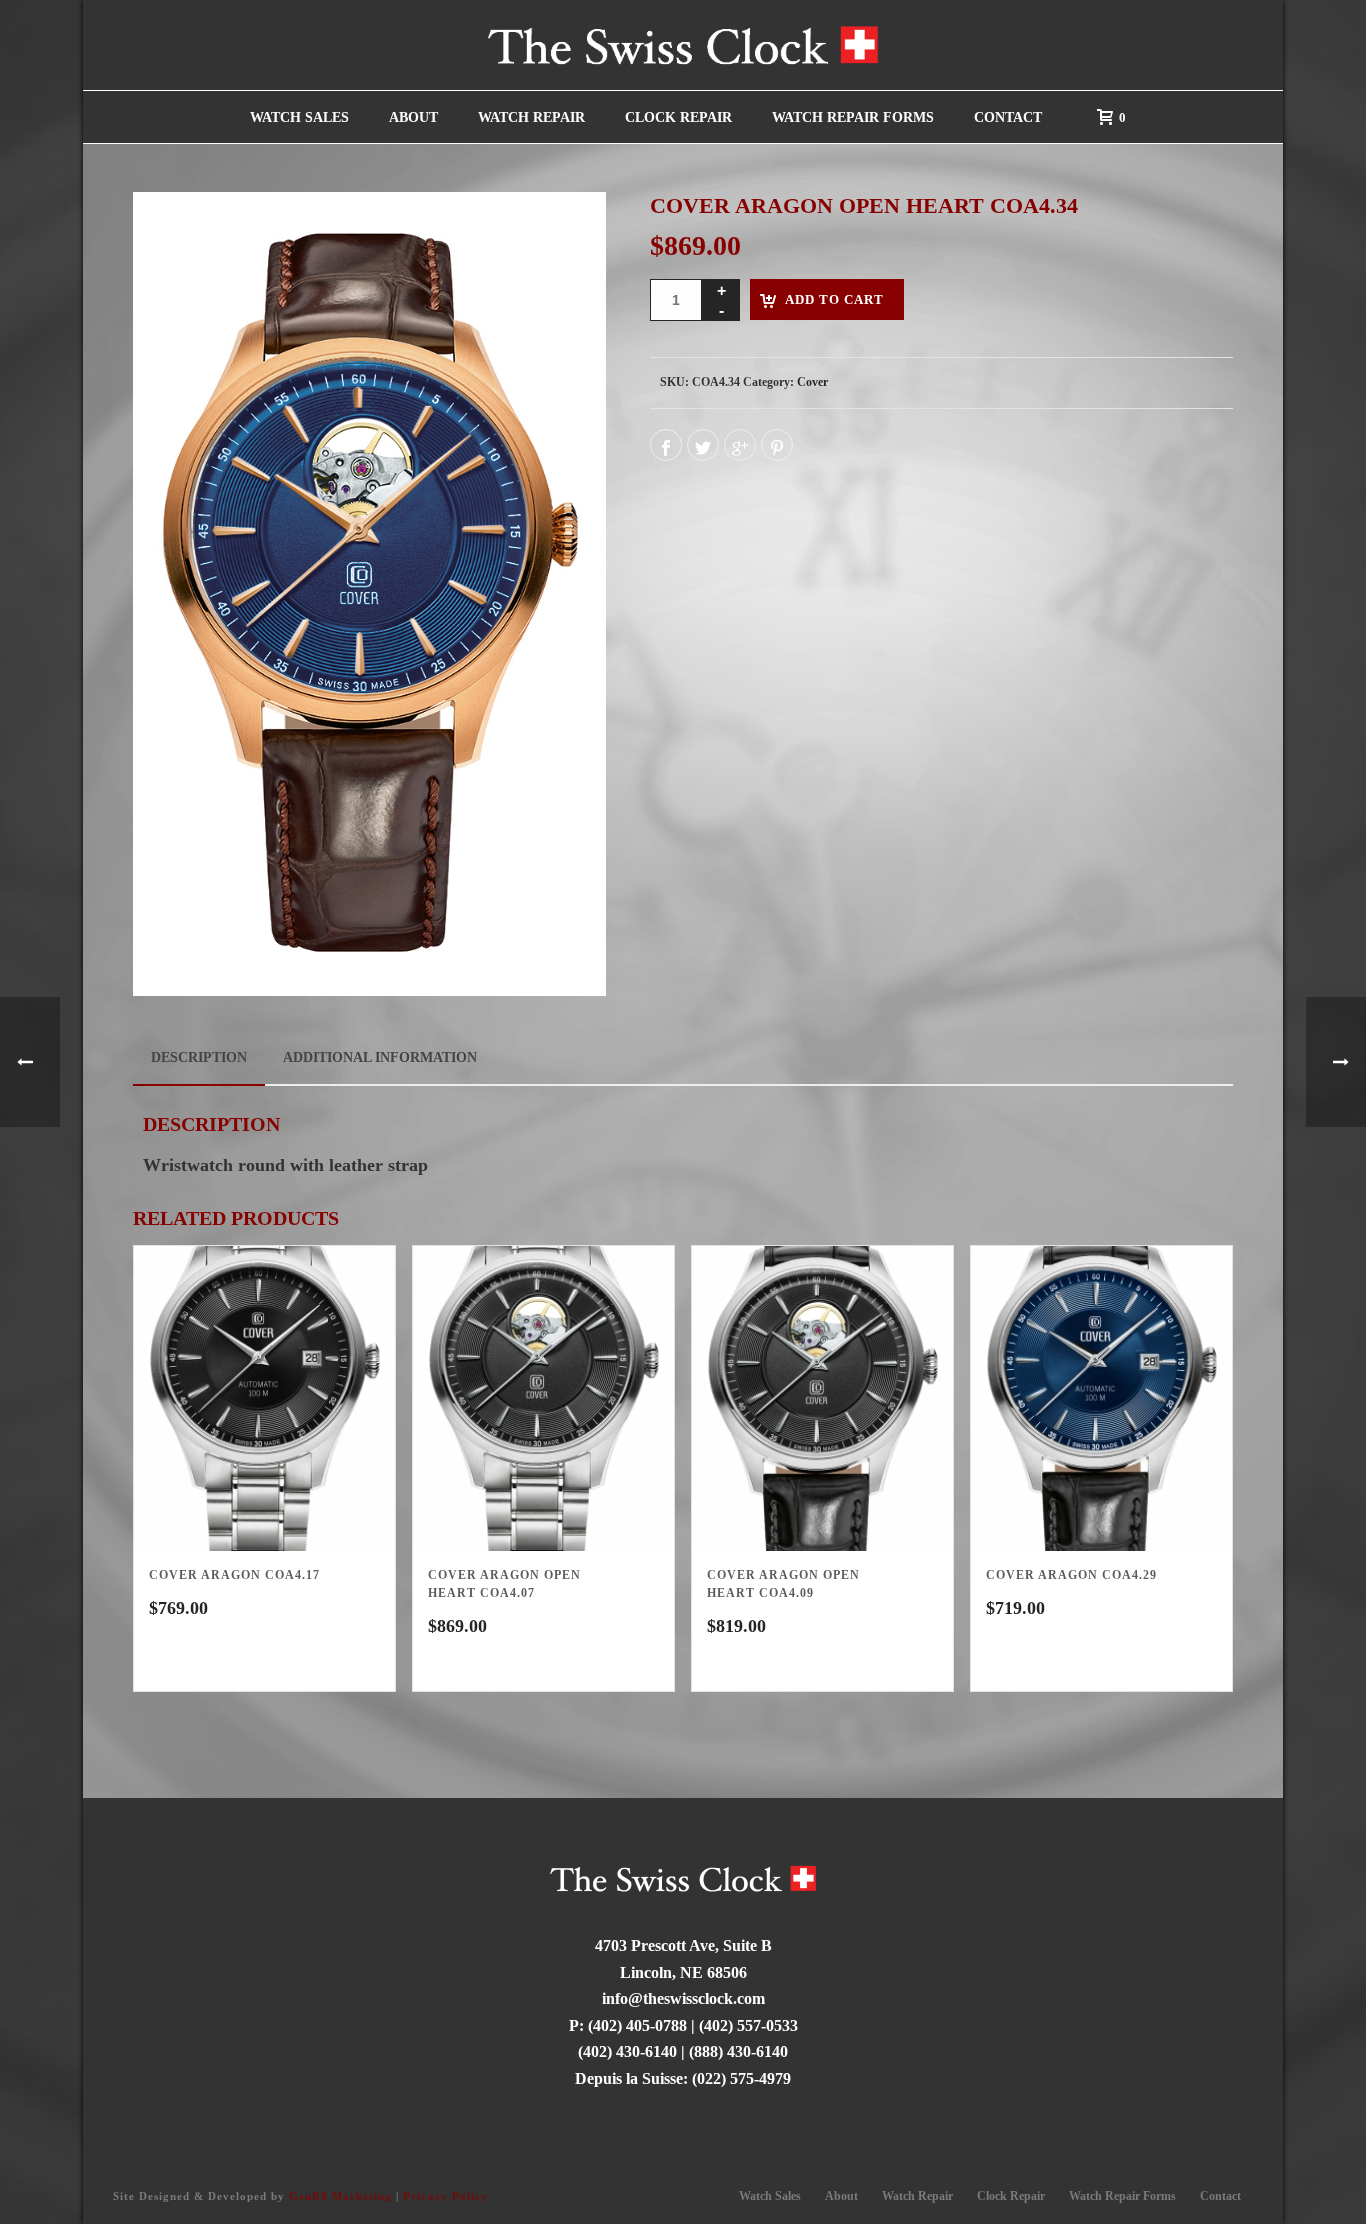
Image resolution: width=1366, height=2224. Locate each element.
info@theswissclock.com (683, 1998)
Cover (812, 382)
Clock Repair (678, 117)
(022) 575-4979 (741, 2078)
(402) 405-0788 (637, 2025)
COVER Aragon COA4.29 (1071, 1575)
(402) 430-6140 (627, 2051)
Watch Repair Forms (853, 117)
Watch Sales (299, 117)
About (413, 117)
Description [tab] (199, 1057)
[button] (563, 235)
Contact (1008, 117)
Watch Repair (531, 117)
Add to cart (834, 299)
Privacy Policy (445, 2196)
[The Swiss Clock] (683, 45)
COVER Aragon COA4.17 (234, 1575)
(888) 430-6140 (738, 2051)
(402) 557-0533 (748, 2025)
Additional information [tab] (380, 1057)
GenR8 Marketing (340, 2196)
